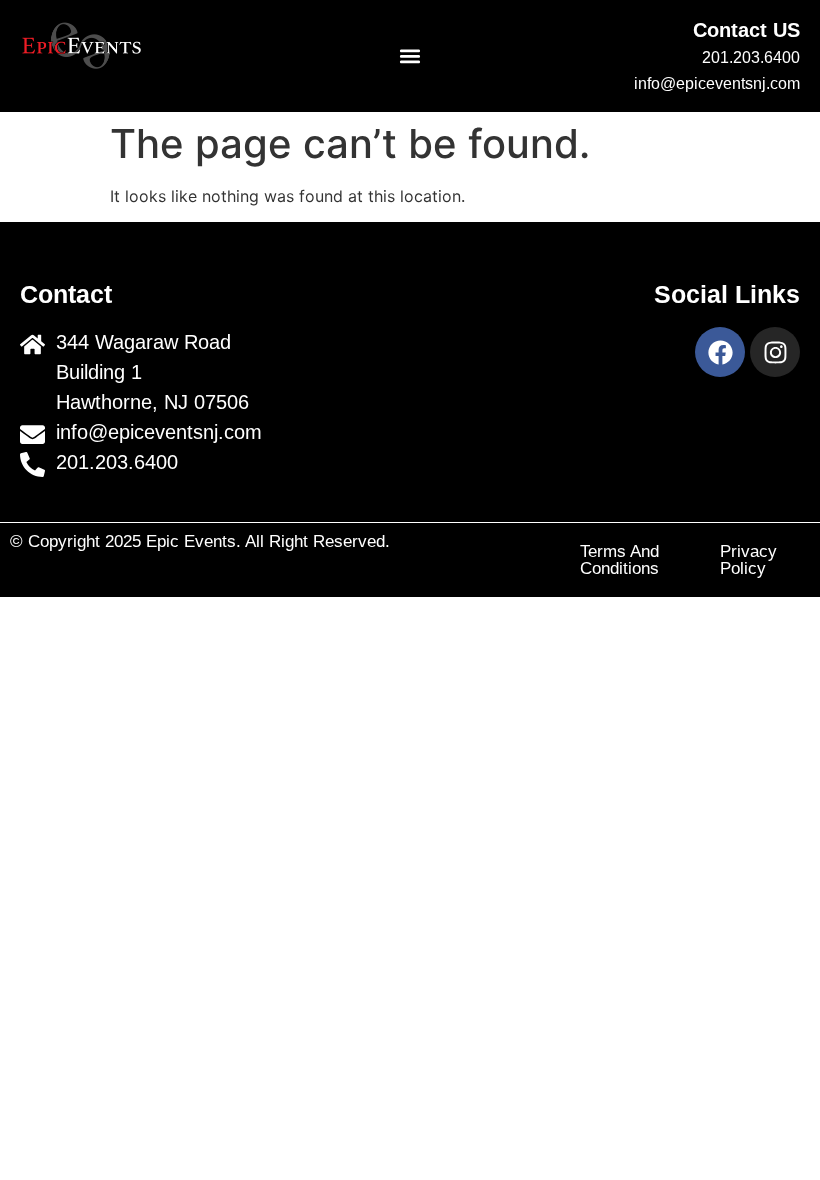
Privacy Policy (748, 560)
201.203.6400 (751, 57)
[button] (410, 56)
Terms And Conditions (619, 560)
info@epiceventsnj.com (717, 83)
